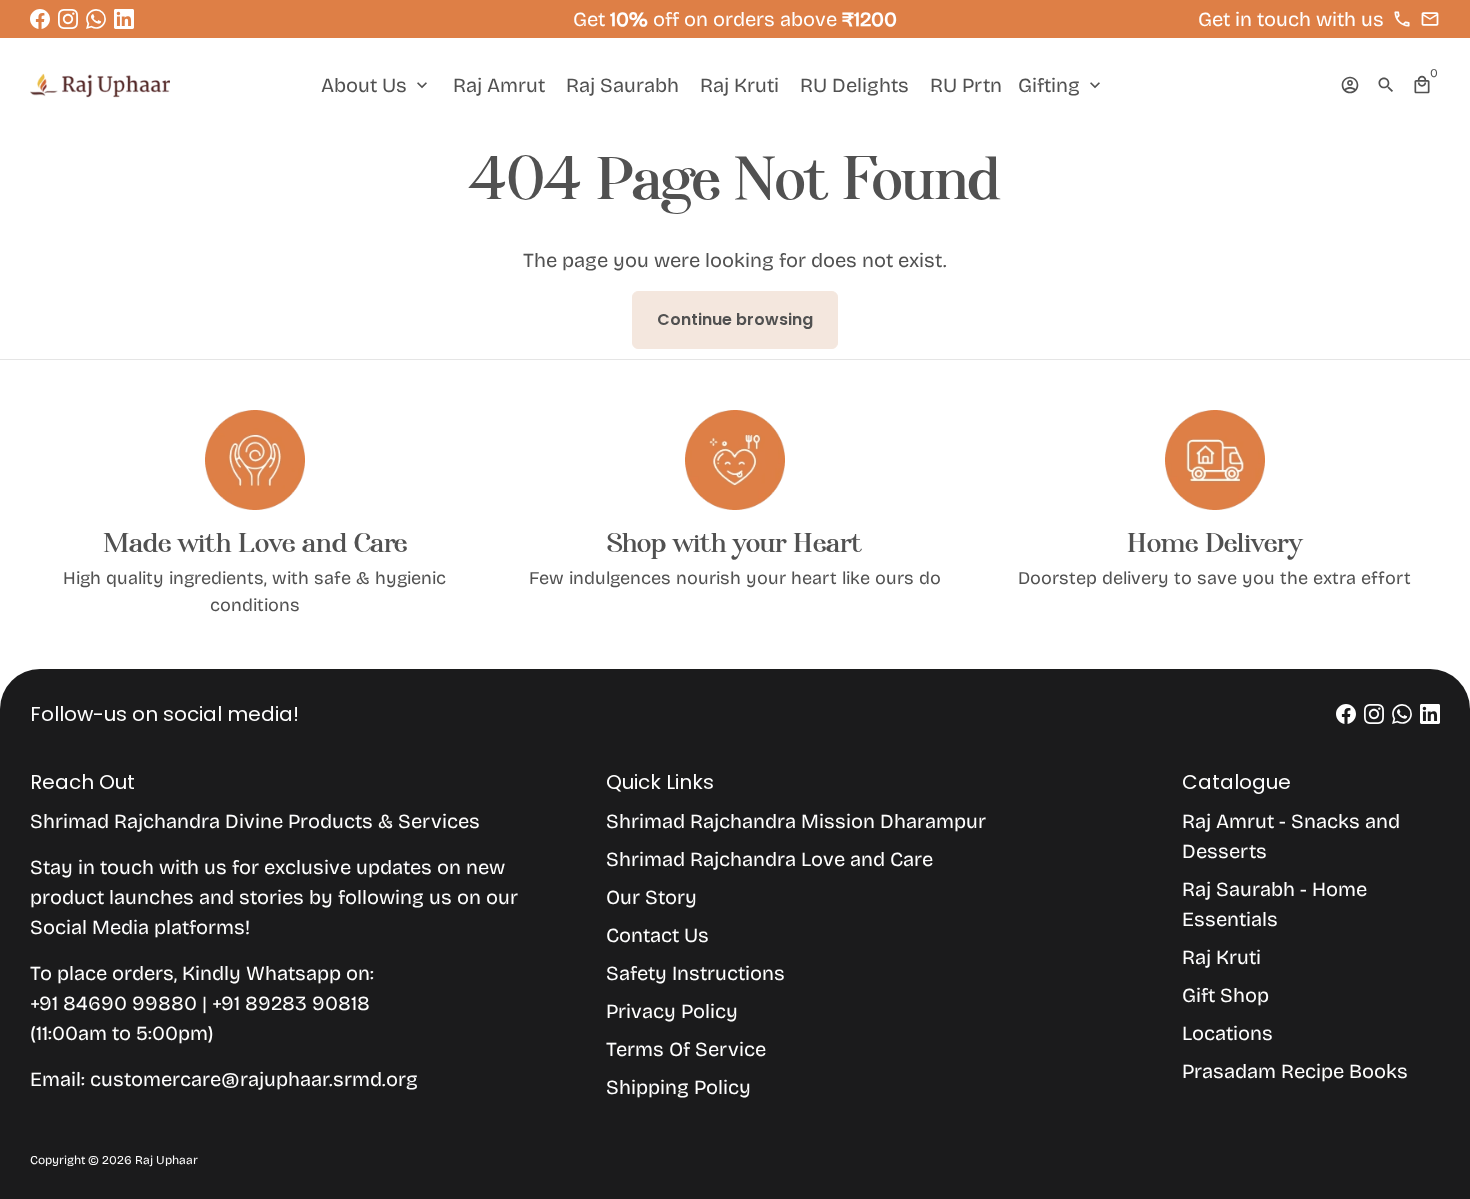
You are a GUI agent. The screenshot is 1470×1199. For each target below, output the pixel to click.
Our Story (651, 897)
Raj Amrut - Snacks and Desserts (1291, 836)
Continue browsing (735, 319)
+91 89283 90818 (291, 1003)
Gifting (1061, 85)
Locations (1227, 1033)
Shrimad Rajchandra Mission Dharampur (796, 821)
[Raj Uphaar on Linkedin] (124, 19)
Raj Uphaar (166, 1160)
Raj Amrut (499, 85)
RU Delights (854, 85)
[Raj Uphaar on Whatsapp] (96, 19)
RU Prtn (966, 85)
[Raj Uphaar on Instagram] (68, 19)
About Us (376, 85)
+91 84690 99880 (116, 1003)
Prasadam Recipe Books (1295, 1071)
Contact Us (657, 935)
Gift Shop (1225, 995)
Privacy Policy (672, 1011)
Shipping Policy (678, 1087)
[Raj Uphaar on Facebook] (40, 19)
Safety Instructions (695, 973)
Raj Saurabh (622, 85)
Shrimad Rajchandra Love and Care (769, 859)
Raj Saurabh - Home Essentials (1274, 904)
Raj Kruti (739, 85)
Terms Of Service (686, 1049)
